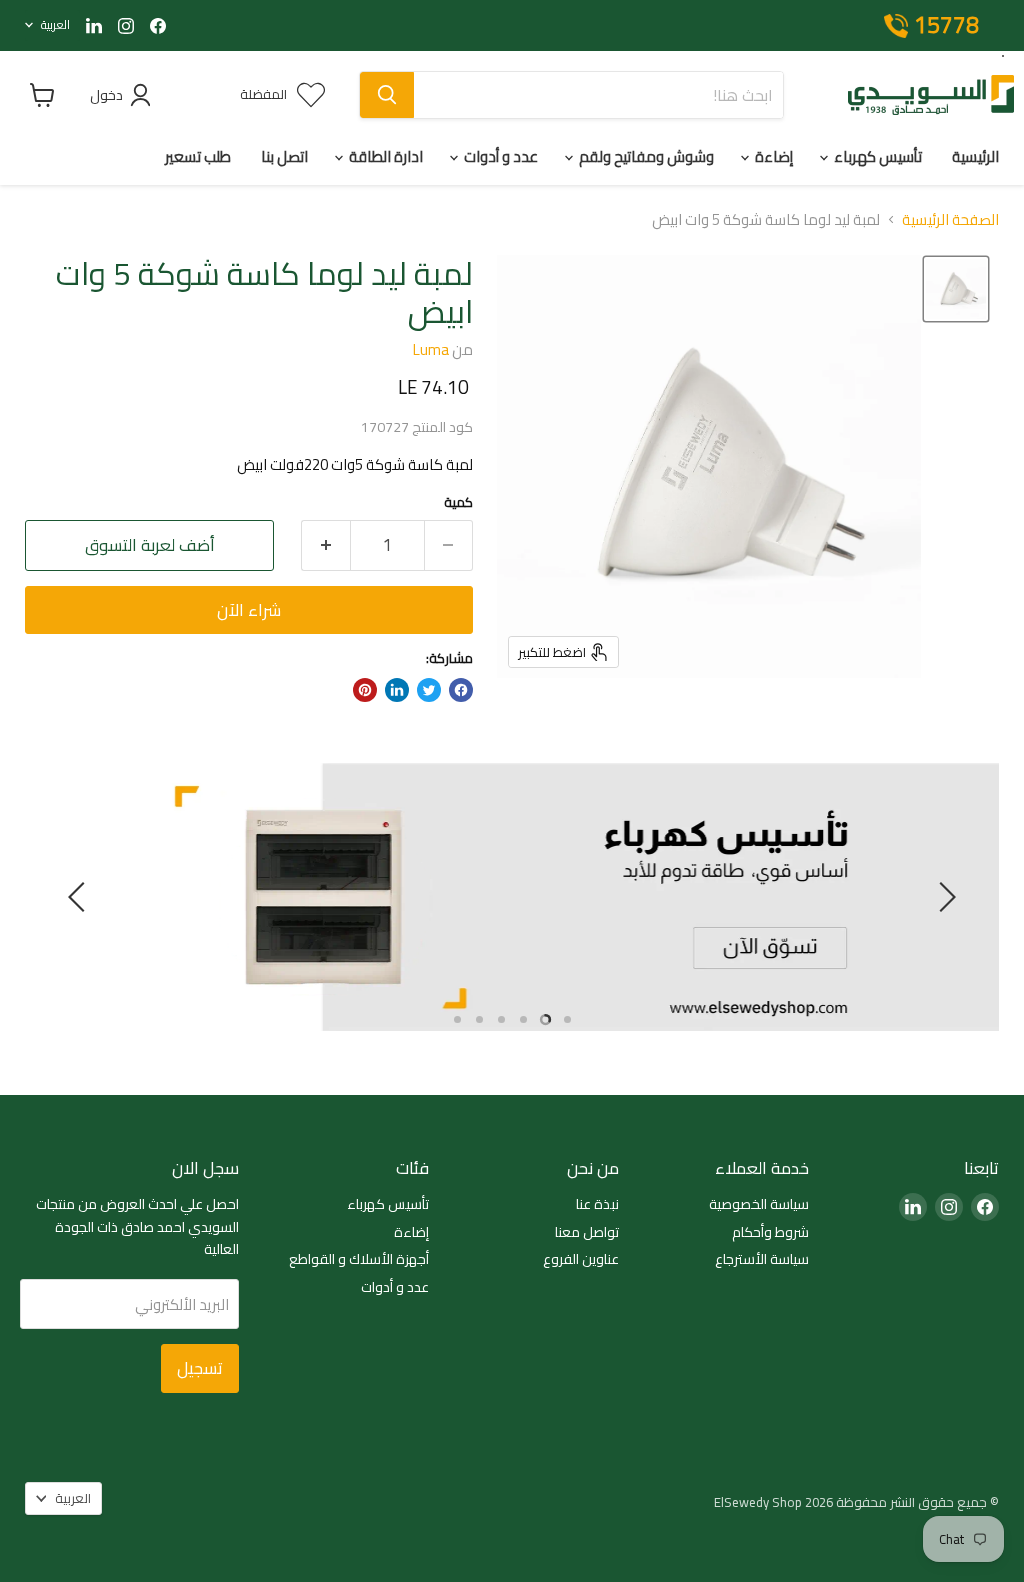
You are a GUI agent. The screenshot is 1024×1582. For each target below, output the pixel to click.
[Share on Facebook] (461, 690)
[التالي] (80, 897)
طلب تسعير (198, 156)
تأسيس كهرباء (876, 156)
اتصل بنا (284, 156)
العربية (55, 24)
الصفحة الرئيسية (950, 219)
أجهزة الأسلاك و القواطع (359, 1259)
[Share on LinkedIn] (397, 690)
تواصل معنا (587, 1232)
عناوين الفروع (581, 1259)
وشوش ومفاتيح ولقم (645, 156)
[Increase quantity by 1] (325, 545)
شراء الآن (249, 610)
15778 (946, 26)
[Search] (387, 95)
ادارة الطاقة (384, 156)
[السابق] (944, 897)
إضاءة (772, 156)
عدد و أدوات (499, 156)
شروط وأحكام (770, 1232)
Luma (431, 349)
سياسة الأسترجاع (762, 1259)
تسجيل (200, 1368)
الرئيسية (975, 156)
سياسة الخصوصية (759, 1204)
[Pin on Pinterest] (365, 690)
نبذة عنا (597, 1204)
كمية (458, 502)
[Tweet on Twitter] (429, 690)
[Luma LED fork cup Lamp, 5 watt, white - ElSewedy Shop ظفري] (956, 289)
